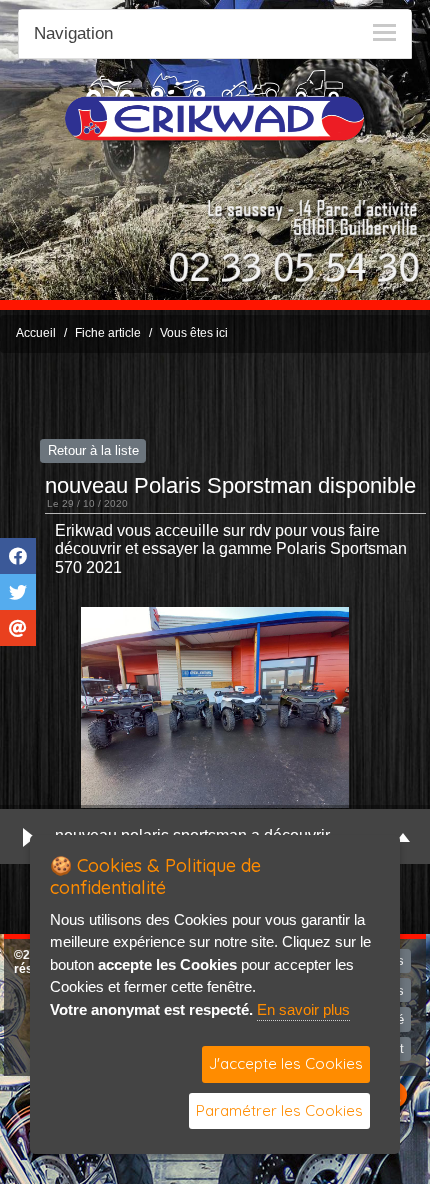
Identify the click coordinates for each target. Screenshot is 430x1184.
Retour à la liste (93, 450)
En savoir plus (303, 1009)
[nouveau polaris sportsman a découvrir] (215, 708)
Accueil (36, 333)
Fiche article (108, 333)
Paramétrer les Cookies (279, 1110)
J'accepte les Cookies (286, 1063)
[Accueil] (215, 104)
